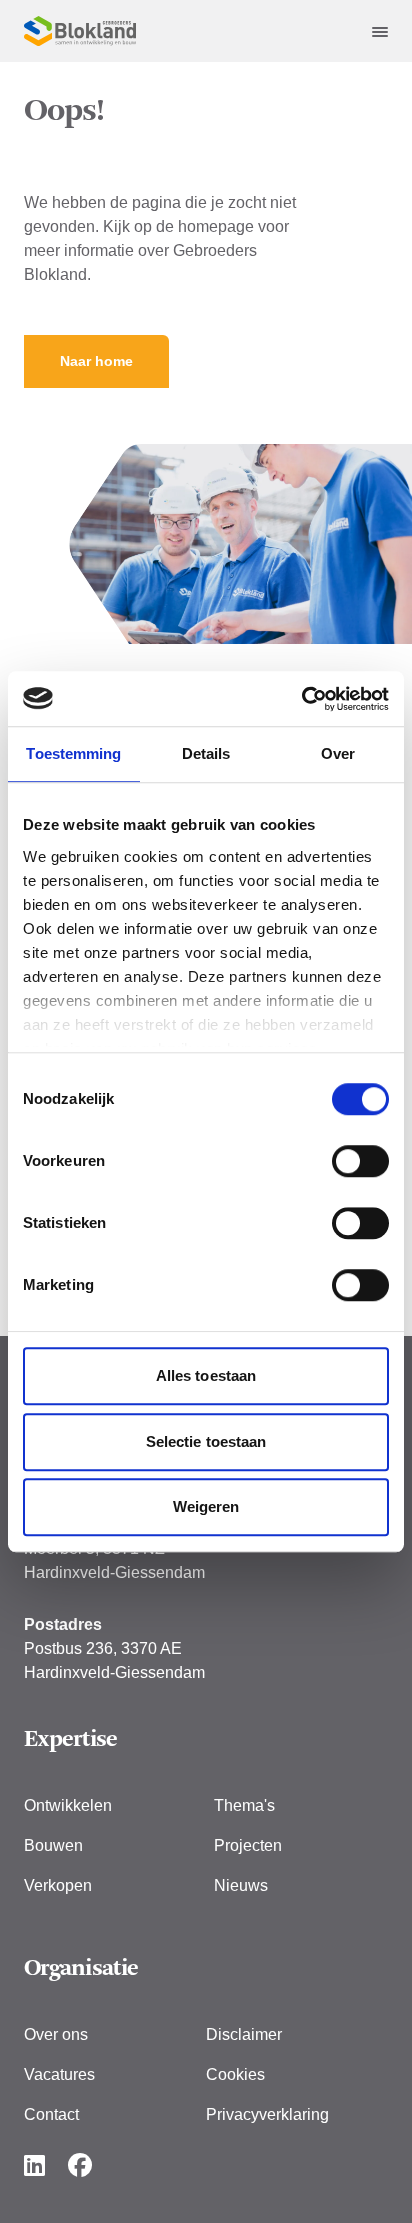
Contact (51, 2114)
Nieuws (241, 1885)
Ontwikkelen (68, 1805)
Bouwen (53, 1845)
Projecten (248, 1845)
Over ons (56, 2034)
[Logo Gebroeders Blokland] (80, 31)
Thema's (244, 1805)
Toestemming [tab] (73, 753)
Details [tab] (206, 753)
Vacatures (59, 2074)
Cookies (235, 2074)
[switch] (360, 1161)
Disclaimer (244, 2034)
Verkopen (58, 1885)
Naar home (96, 361)
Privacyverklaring (267, 2114)
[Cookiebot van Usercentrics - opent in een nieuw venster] (301, 699)
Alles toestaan (206, 1375)
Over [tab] (338, 753)
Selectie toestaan (206, 1441)
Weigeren (206, 1506)
